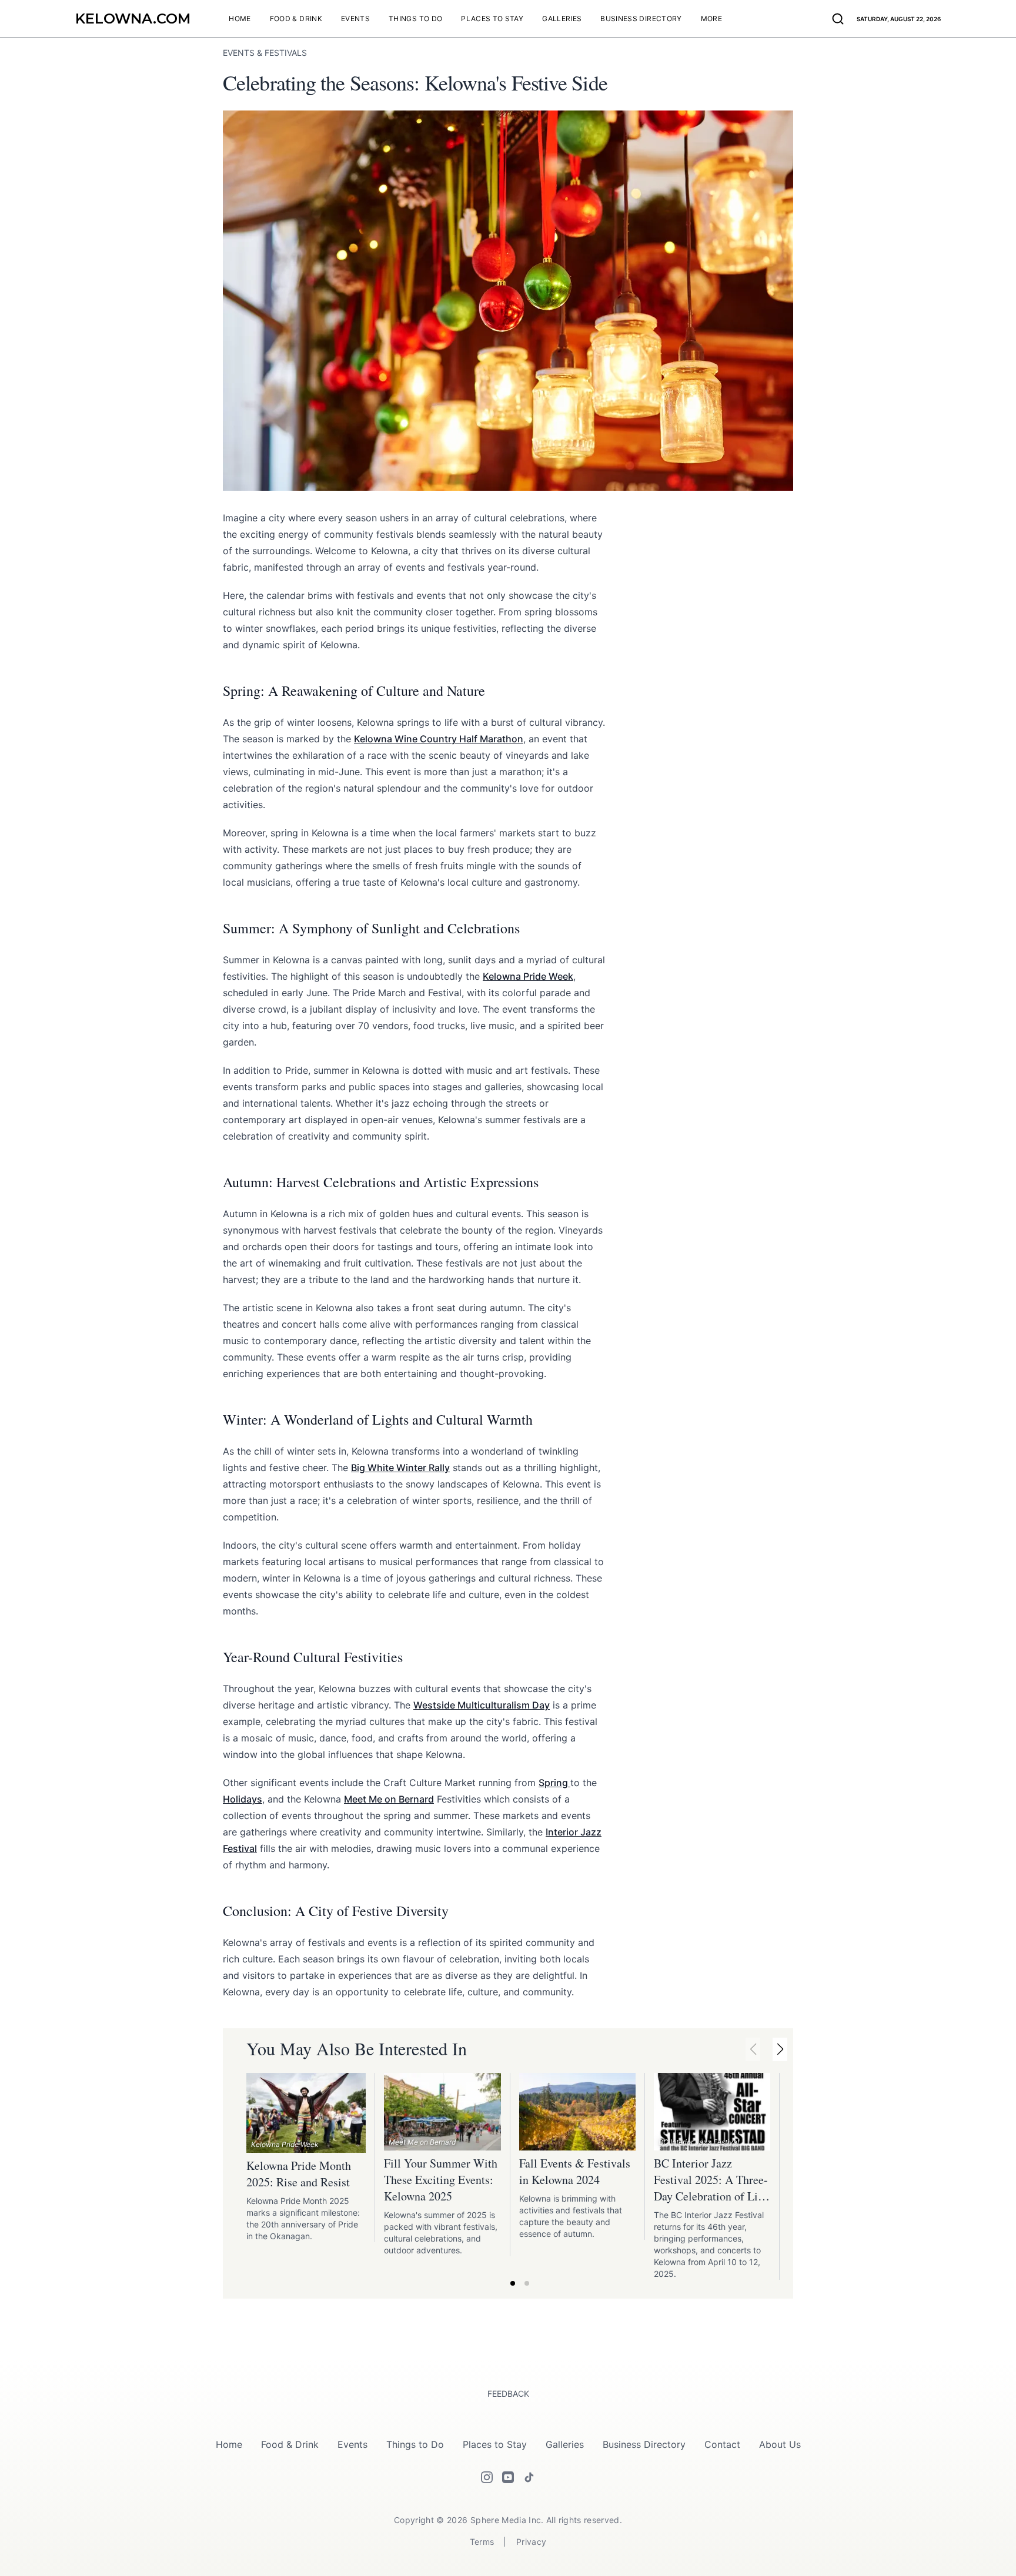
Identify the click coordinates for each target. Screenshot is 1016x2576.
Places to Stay (495, 2444)
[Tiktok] (529, 2477)
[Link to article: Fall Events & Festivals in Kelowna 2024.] (577, 2112)
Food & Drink (290, 2444)
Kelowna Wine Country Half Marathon (439, 739)
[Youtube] (508, 2477)
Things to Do (415, 2444)
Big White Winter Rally (400, 1468)
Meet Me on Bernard (389, 1799)
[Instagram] (487, 2477)
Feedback (508, 2394)
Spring (554, 1783)
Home (229, 2444)
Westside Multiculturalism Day (482, 1705)
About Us (780, 2444)
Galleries (565, 2444)
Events (352, 2444)
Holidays (243, 1799)
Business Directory (644, 2444)
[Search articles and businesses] (838, 19)
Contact (722, 2444)
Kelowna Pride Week (528, 976)
